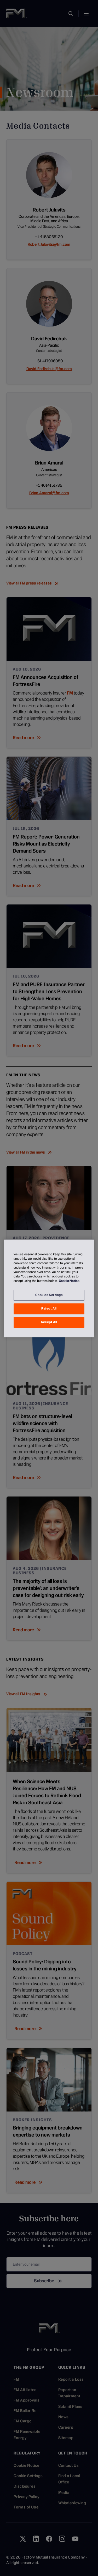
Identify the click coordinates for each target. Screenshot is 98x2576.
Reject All (49, 1308)
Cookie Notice (69, 1281)
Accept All (49, 1322)
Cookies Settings (49, 1295)
